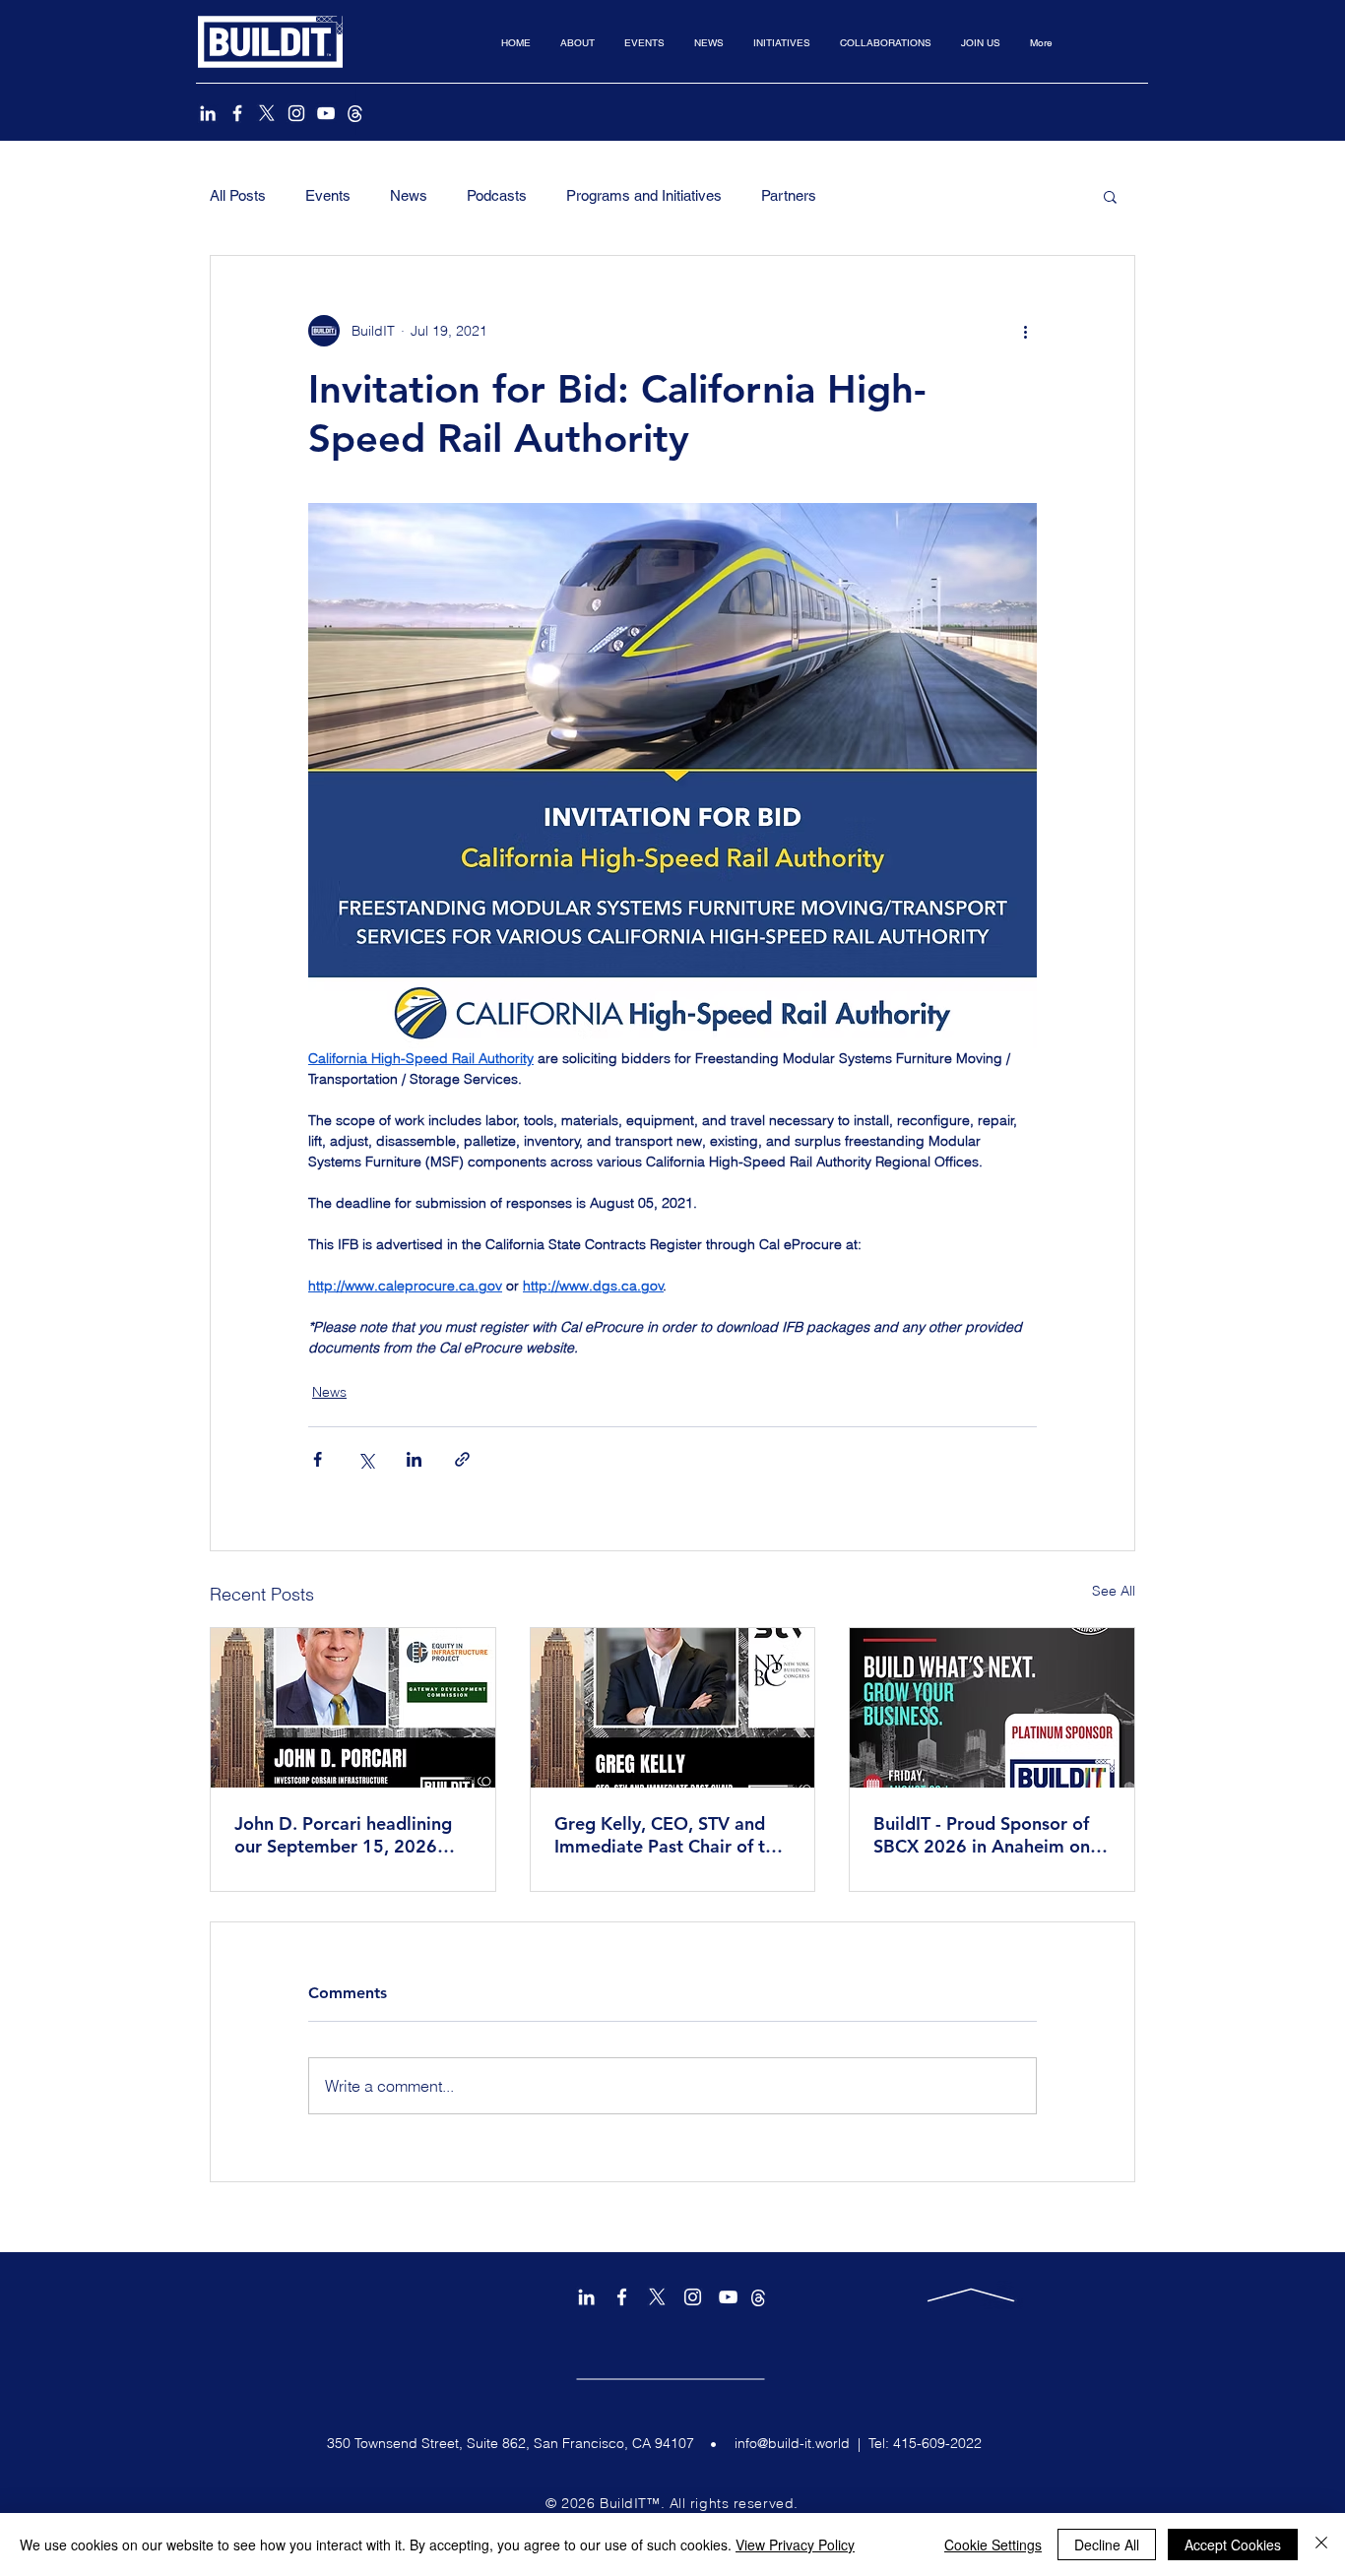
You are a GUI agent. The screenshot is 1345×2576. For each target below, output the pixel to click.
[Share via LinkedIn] (414, 1459)
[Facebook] (237, 113)
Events (328, 195)
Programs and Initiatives (644, 195)
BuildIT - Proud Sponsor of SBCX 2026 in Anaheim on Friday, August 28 (982, 1835)
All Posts (238, 195)
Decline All (1107, 2545)
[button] (577, 43)
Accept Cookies (1233, 2545)
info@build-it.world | (801, 2443)
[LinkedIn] (208, 113)
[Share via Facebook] (318, 1459)
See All (1114, 1591)
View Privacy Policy (795, 2545)
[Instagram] (296, 113)
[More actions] (1025, 331)
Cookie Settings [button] (993, 2545)
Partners (789, 195)
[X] (267, 113)
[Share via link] (462, 1459)
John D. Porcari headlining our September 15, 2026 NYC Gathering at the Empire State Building (343, 1835)
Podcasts (497, 195)
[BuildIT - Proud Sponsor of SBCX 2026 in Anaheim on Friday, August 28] (992, 1708)
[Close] (1321, 2545)
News (409, 195)
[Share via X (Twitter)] (366, 1459)
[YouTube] (326, 113)
